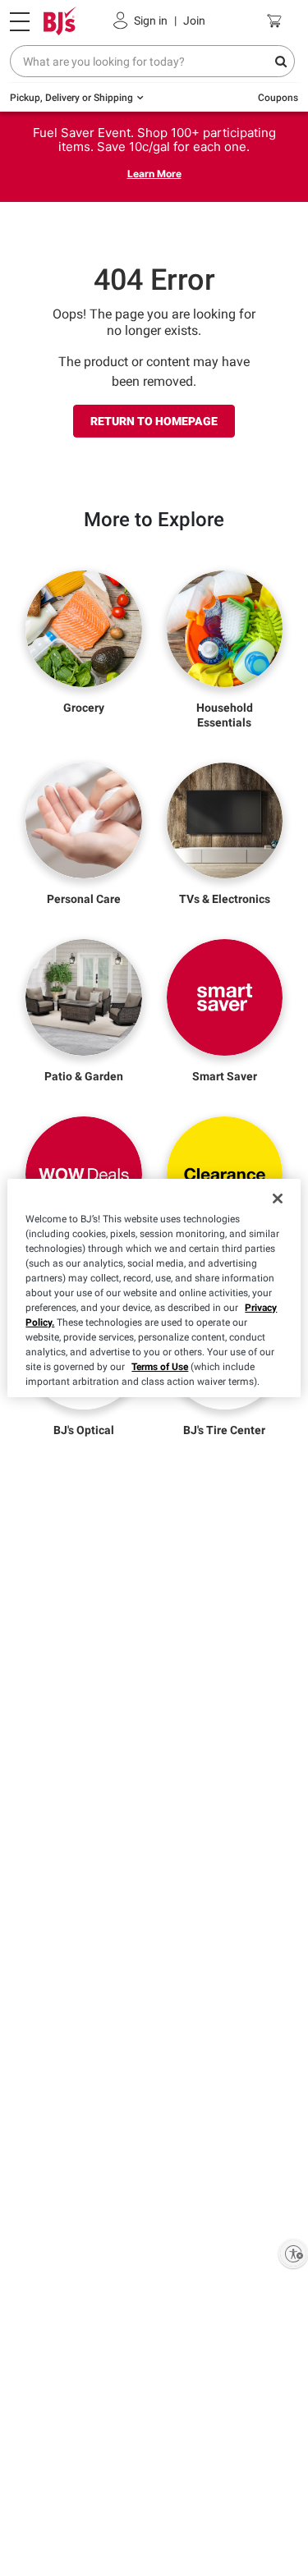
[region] (154, 1288)
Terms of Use (160, 1367)
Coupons (278, 98)
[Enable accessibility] (293, 2253)
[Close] (278, 1199)
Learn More (154, 174)
